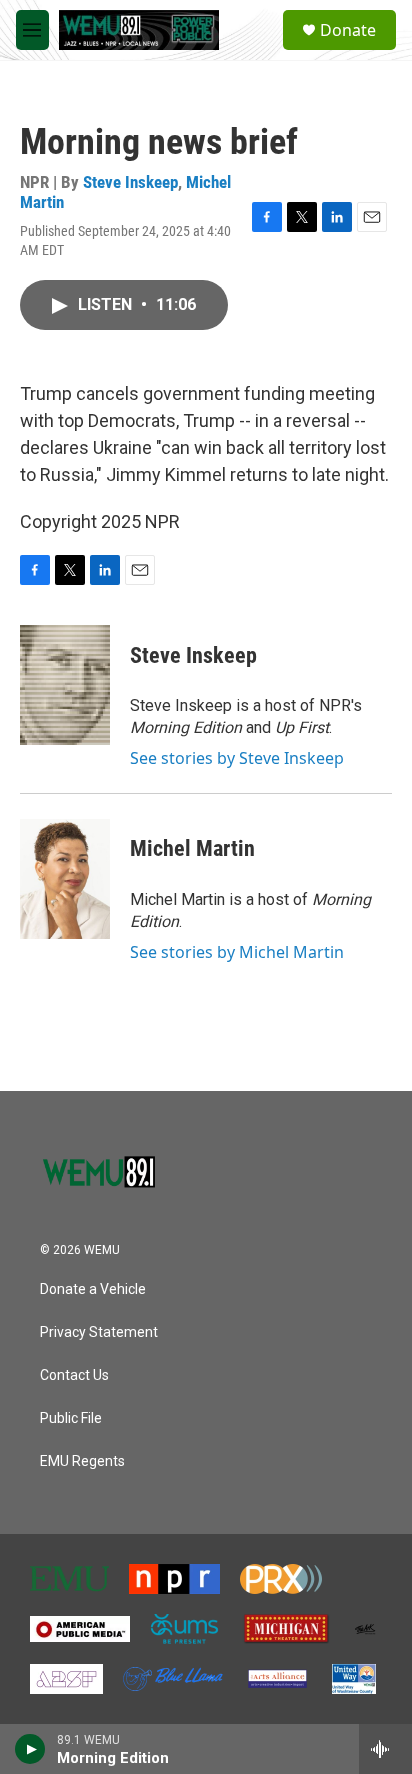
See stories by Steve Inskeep (237, 758)
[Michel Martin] (65, 879)
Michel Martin (192, 848)
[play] (30, 1749)
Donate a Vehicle (93, 1289)
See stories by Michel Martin (237, 952)
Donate (348, 30)
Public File (71, 1418)
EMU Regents (82, 1461)
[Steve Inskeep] (65, 685)
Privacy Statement (99, 1332)
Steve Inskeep (130, 182)
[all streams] (385, 1749)
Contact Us (74, 1375)
